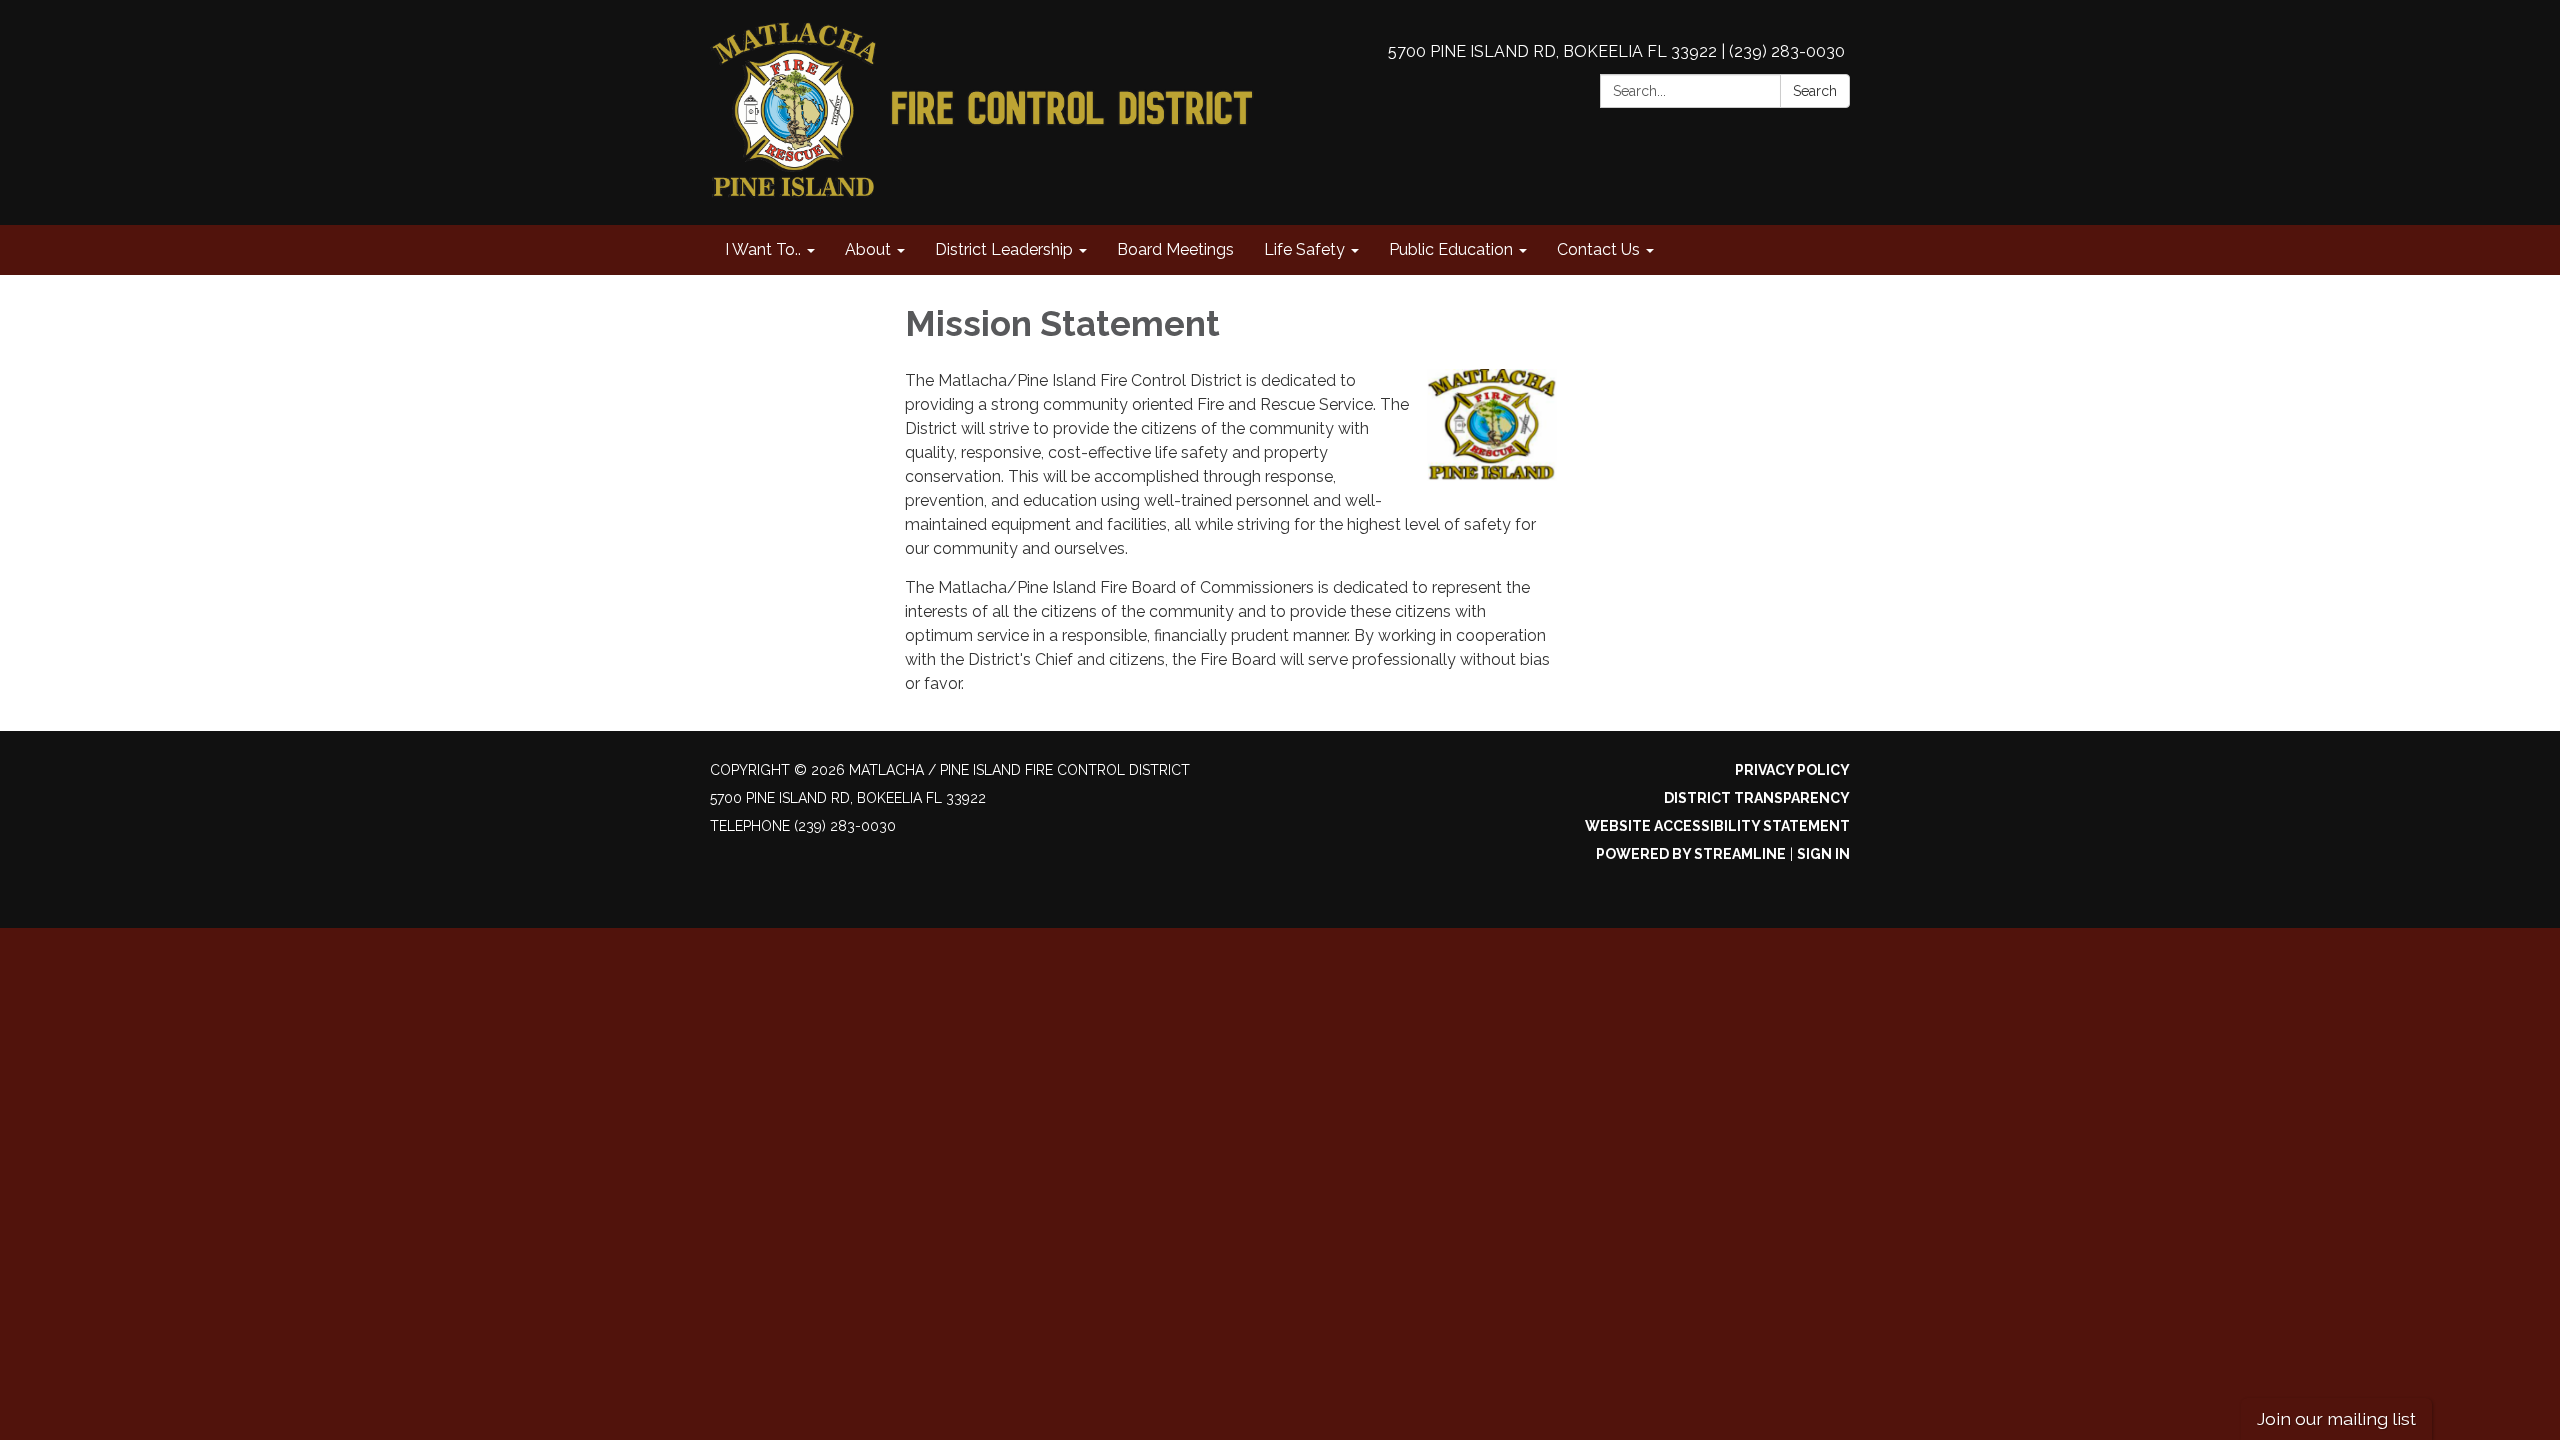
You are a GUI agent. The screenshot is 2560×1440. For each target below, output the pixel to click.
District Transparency (1757, 798)
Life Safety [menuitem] (1304, 249)
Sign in (1823, 854)
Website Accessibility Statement (1717, 826)
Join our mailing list (2336, 1418)
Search (1815, 91)
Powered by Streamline (1691, 854)
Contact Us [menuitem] (1598, 249)
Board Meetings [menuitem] (1175, 249)
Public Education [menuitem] (1451, 249)
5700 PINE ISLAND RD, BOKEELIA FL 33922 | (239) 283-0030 (1616, 51)
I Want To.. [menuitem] (763, 249)
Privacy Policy (1792, 770)
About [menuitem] (868, 249)
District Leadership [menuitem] (1004, 249)
